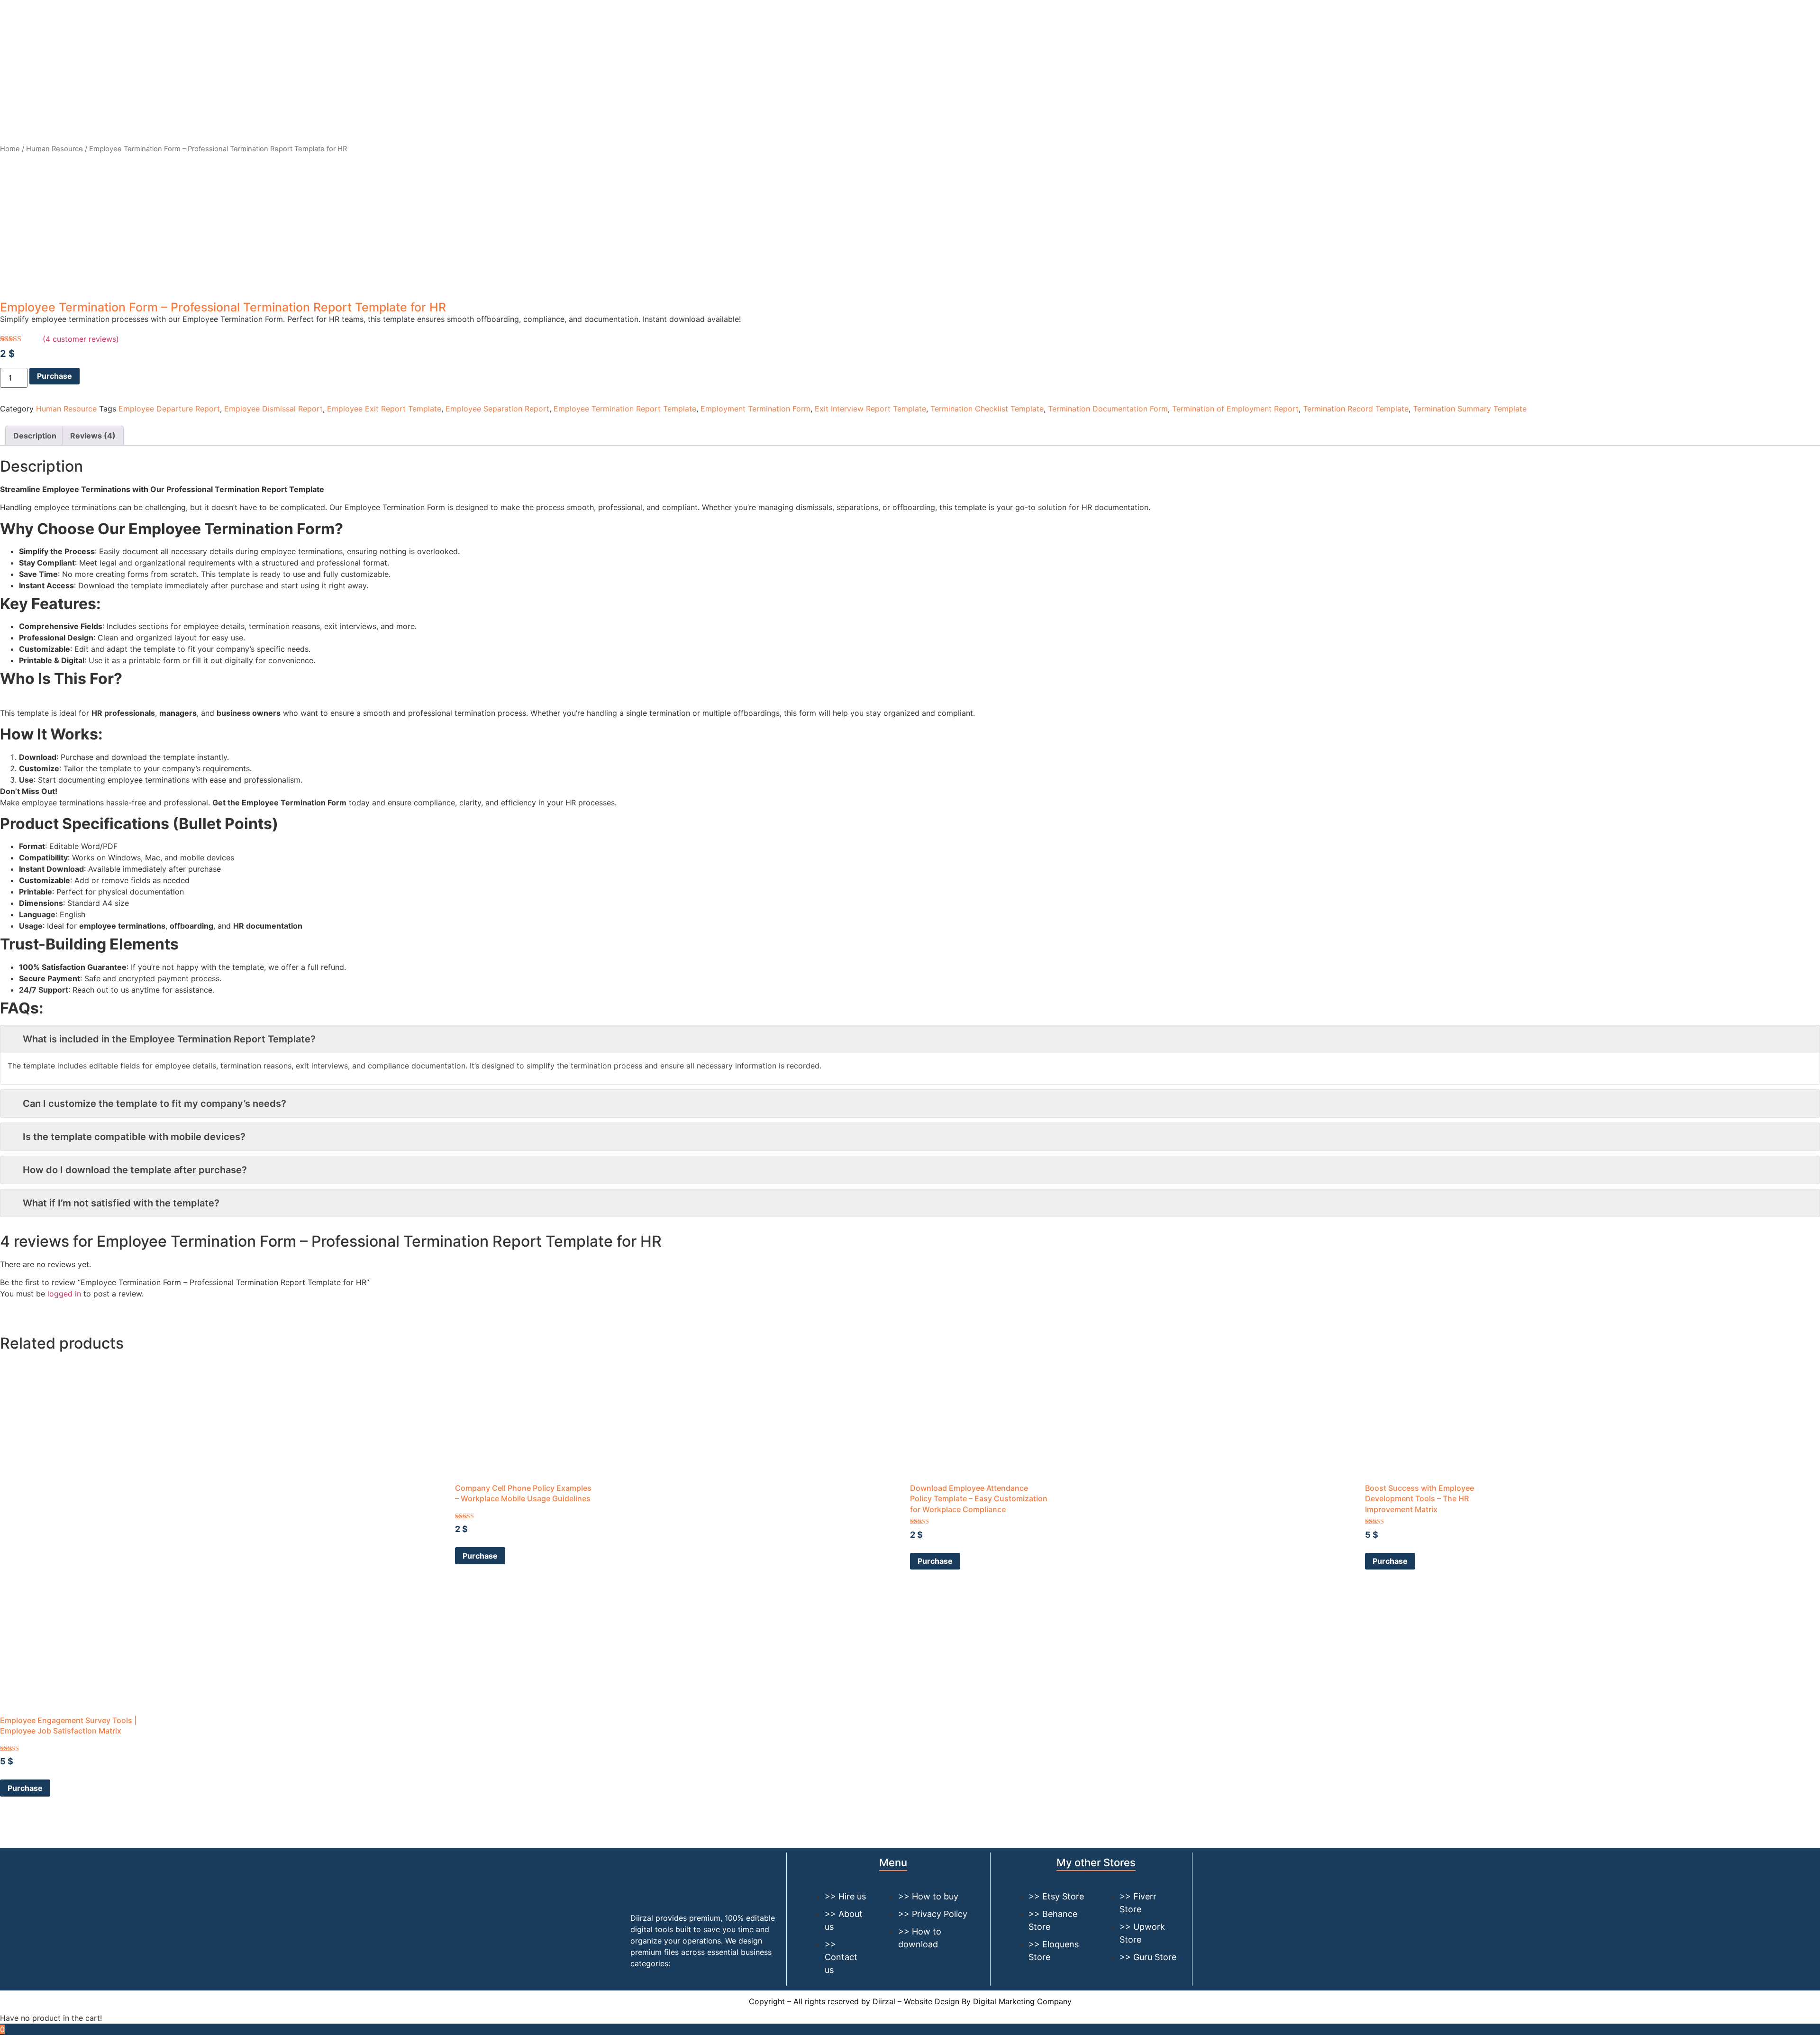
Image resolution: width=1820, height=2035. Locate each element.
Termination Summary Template (1470, 409)
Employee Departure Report (169, 409)
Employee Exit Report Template (384, 409)
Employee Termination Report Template (625, 409)
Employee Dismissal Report (273, 409)
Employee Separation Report (497, 409)
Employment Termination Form (755, 409)
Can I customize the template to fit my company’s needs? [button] (155, 1104)
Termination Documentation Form (1108, 409)
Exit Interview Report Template (870, 409)
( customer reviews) (81, 339)
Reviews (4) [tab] (93, 436)
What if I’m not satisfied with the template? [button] (121, 1203)
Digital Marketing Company (1022, 2001)
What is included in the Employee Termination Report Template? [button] (169, 1039)
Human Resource (55, 149)
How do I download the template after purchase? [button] (135, 1170)
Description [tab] (35, 436)
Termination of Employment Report (1235, 409)
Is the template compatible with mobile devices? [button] (134, 1137)
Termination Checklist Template (987, 409)
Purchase (55, 376)
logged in (64, 1294)
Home (10, 149)
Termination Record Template (1356, 409)
